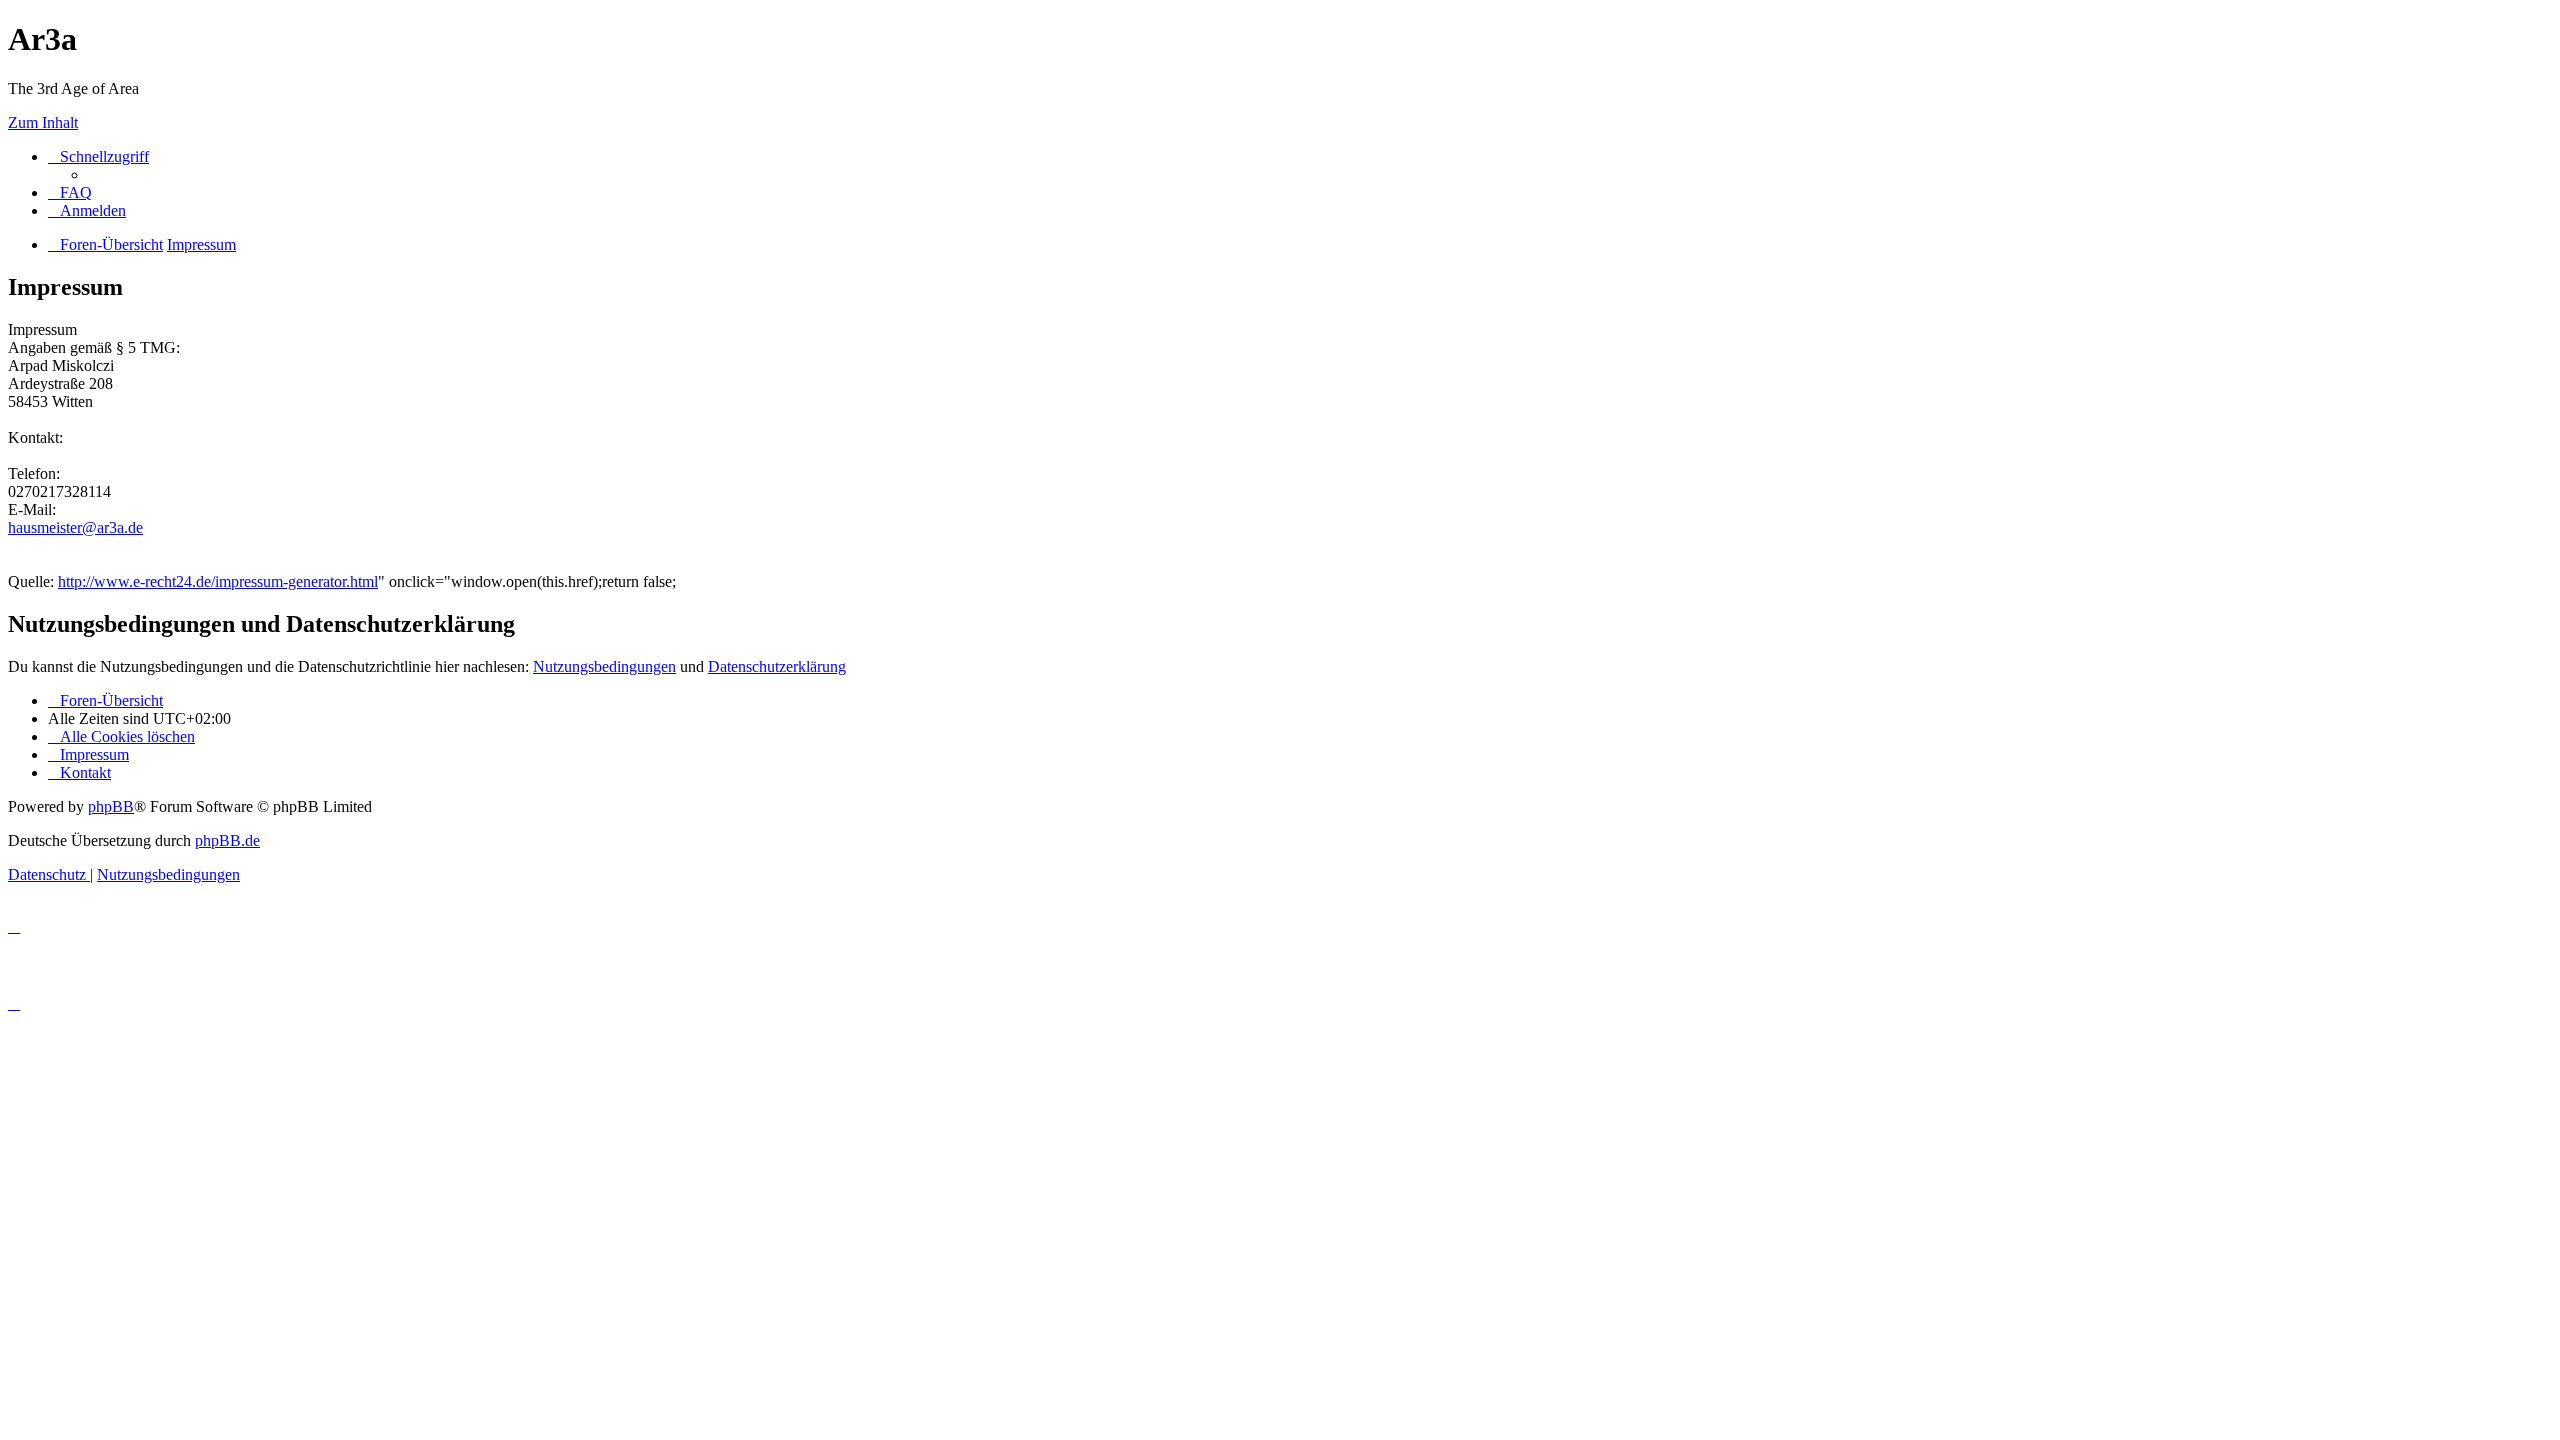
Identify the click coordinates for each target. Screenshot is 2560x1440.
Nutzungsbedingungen (604, 666)
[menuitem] (70, 192)
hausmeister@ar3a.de (75, 527)
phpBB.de (227, 840)
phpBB (111, 806)
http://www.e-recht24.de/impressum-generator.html (218, 581)
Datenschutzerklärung (777, 666)
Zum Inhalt (43, 122)
